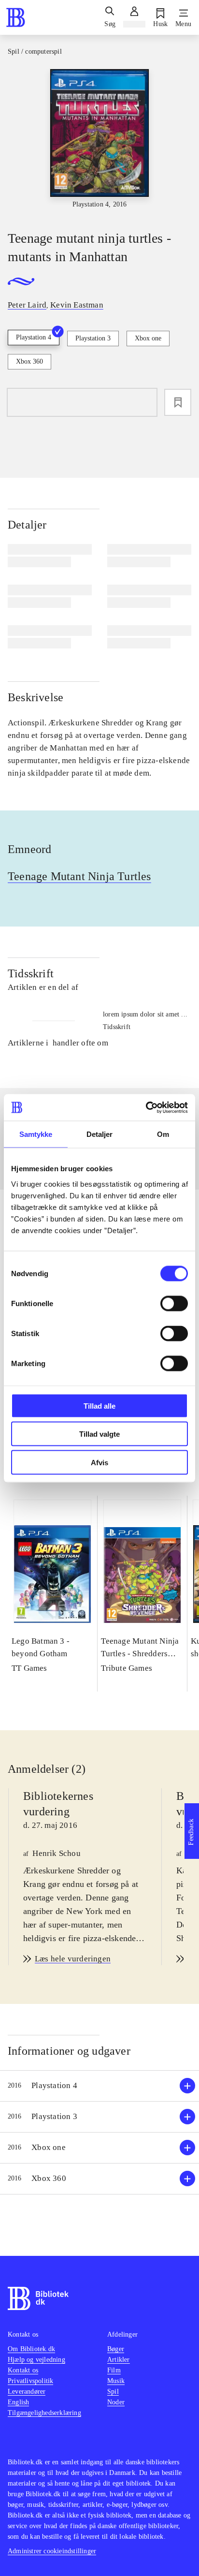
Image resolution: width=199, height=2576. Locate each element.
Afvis (99, 1462)
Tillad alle (99, 1406)
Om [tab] (163, 1134)
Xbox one (148, 338)
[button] (99, 2086)
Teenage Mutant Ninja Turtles (79, 876)
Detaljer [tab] (100, 1134)
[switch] (174, 1303)
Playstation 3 (93, 338)
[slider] (99, 141)
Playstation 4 (34, 337)
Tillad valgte (99, 1434)
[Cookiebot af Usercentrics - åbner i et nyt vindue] (146, 1107)
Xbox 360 (29, 361)
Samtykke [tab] (36, 1134)
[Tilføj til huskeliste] (178, 402)
